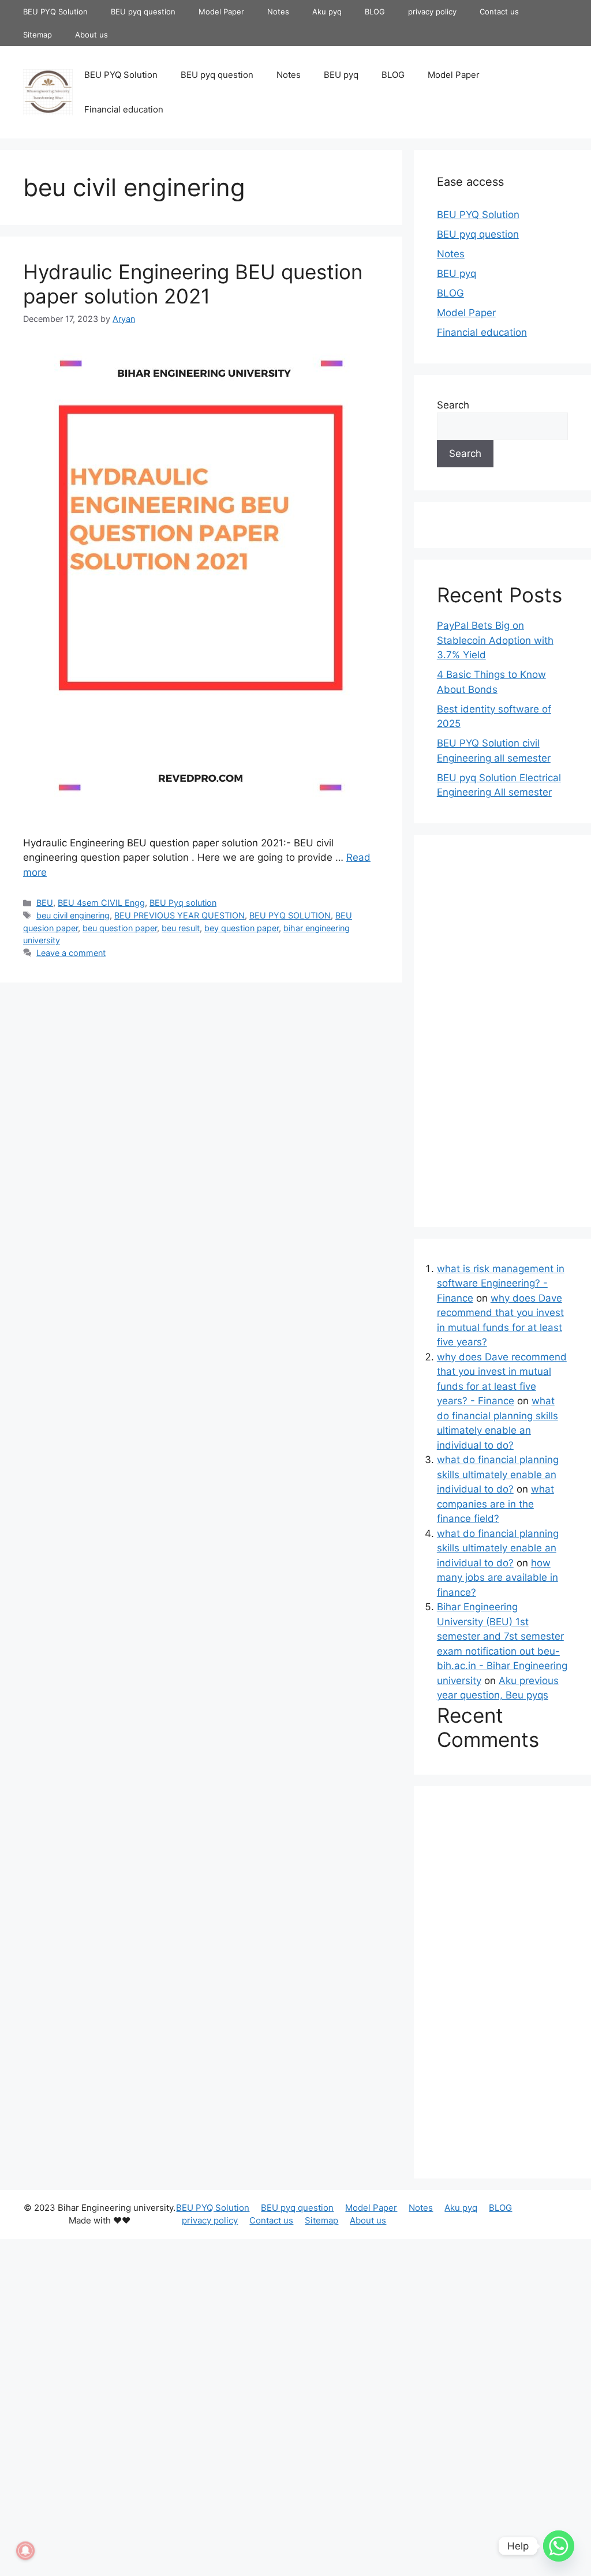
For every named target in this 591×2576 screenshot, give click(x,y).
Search (453, 405)
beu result (181, 928)
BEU (45, 903)
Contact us (499, 12)
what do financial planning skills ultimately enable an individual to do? (498, 1474)
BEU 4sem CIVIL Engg (101, 903)
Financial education (124, 109)
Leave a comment (71, 953)
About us (91, 35)
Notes (278, 12)
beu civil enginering (73, 915)
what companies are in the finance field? (495, 1504)
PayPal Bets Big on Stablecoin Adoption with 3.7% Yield (495, 640)
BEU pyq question (143, 12)
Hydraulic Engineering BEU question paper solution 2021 (193, 284)
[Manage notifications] (25, 2551)
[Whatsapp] (559, 2546)
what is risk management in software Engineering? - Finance (501, 1283)
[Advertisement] (201, 1075)
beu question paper (120, 928)
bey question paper (242, 928)
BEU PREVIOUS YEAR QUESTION (179, 915)
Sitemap (38, 35)
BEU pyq (341, 75)
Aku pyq (327, 12)
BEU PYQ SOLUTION (290, 915)
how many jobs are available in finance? (498, 1578)
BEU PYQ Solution (55, 12)
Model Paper (221, 12)
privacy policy (432, 12)
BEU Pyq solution (183, 903)
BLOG (375, 12)
